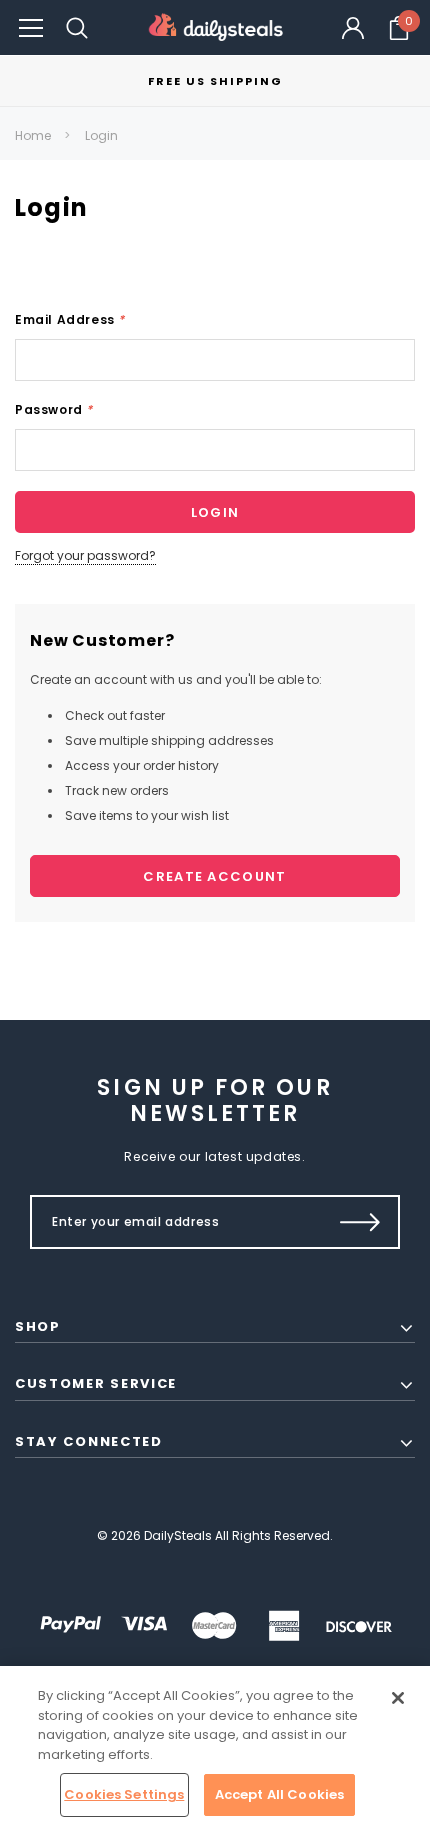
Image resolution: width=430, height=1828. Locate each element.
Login (101, 135)
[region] (215, 1747)
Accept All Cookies (279, 1794)
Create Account (214, 876)
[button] (31, 27)
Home (33, 135)
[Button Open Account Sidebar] (353, 28)
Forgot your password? (85, 555)
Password (54, 409)
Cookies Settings (124, 1794)
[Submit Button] (360, 1222)
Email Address (70, 319)
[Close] (398, 1698)
